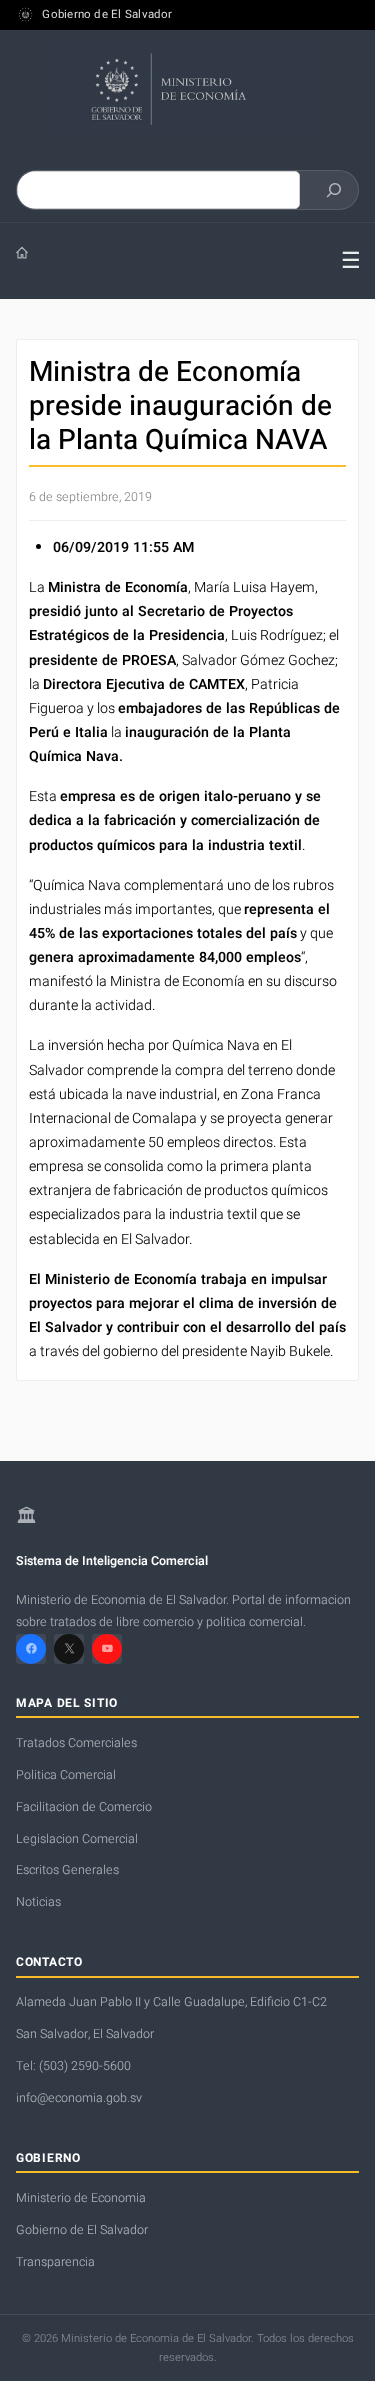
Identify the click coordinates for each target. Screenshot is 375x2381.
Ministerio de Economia (81, 2198)
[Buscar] (334, 190)
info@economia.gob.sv (79, 2098)
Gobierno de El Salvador (107, 15)
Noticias (38, 1902)
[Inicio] (163, 253)
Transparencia (55, 2262)
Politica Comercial (66, 1775)
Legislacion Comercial (77, 1839)
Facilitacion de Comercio (84, 1807)
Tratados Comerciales (76, 1743)
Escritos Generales (67, 1870)
